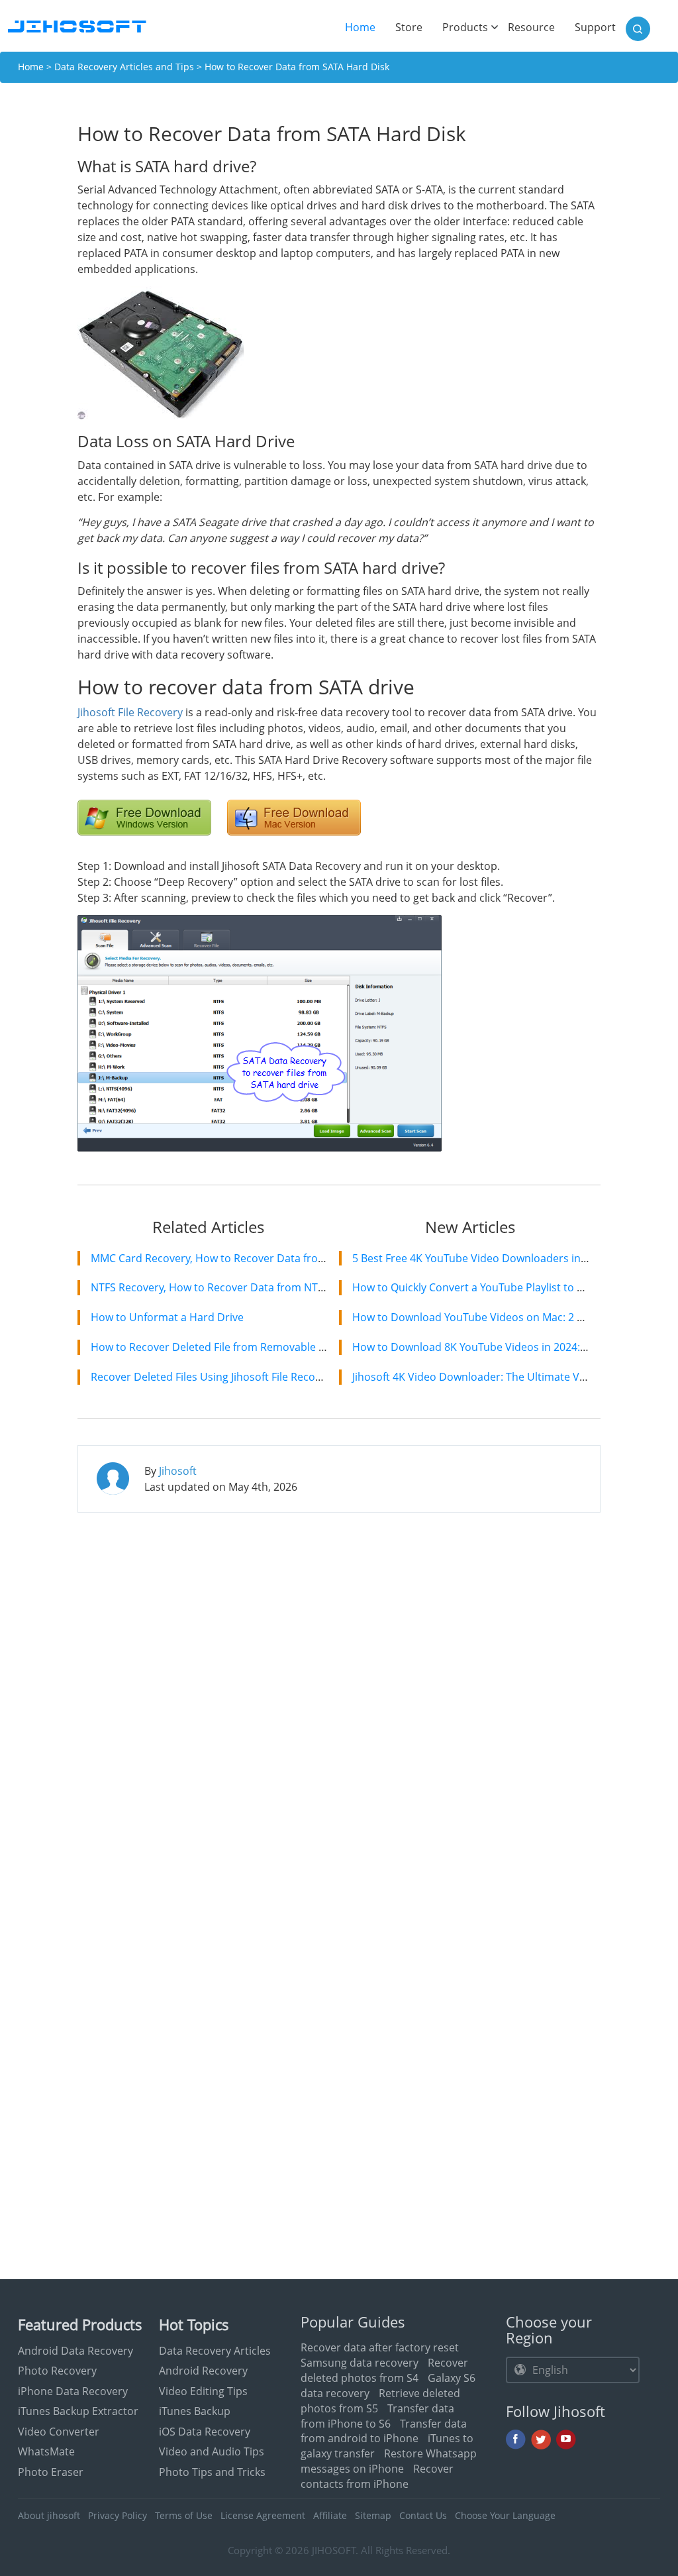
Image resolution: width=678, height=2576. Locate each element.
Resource (531, 27)
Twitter (541, 2440)
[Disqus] (339, 1693)
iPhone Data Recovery (73, 2391)
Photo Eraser (51, 2472)
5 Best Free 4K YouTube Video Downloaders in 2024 (480, 1258)
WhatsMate (46, 2451)
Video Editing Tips (203, 2391)
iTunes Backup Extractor (78, 2411)
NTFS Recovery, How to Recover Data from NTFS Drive (224, 1287)
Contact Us (423, 2515)
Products (465, 27)
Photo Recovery (57, 2371)
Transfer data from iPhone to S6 (377, 2416)
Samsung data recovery (360, 2363)
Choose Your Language (505, 2515)
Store (409, 27)
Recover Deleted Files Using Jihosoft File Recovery (214, 1377)
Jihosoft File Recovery (130, 712)
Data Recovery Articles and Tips (124, 67)
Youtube (566, 2440)
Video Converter (59, 2432)
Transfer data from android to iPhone (384, 2431)
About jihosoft (49, 2515)
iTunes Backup (195, 2411)
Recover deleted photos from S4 (384, 2370)
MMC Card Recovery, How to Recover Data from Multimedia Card (252, 1258)
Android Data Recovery (75, 2351)
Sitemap (373, 2515)
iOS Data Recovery (205, 2432)
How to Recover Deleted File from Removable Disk (215, 1347)
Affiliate (330, 2515)
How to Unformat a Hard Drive (167, 1317)
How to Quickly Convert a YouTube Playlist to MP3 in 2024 (495, 1287)
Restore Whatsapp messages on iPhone (389, 2461)
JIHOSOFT (334, 2550)
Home (365, 27)
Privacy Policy (118, 2515)
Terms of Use (184, 2515)
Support (595, 27)
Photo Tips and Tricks (212, 2472)
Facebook (516, 2440)
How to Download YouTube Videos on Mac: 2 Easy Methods (499, 1317)
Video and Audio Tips (212, 2451)
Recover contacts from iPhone (377, 2476)
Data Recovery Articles (215, 2351)
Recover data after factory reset (380, 2347)
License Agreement (263, 2515)
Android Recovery (203, 2371)
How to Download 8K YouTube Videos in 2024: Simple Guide (501, 1347)
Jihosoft (178, 1471)
